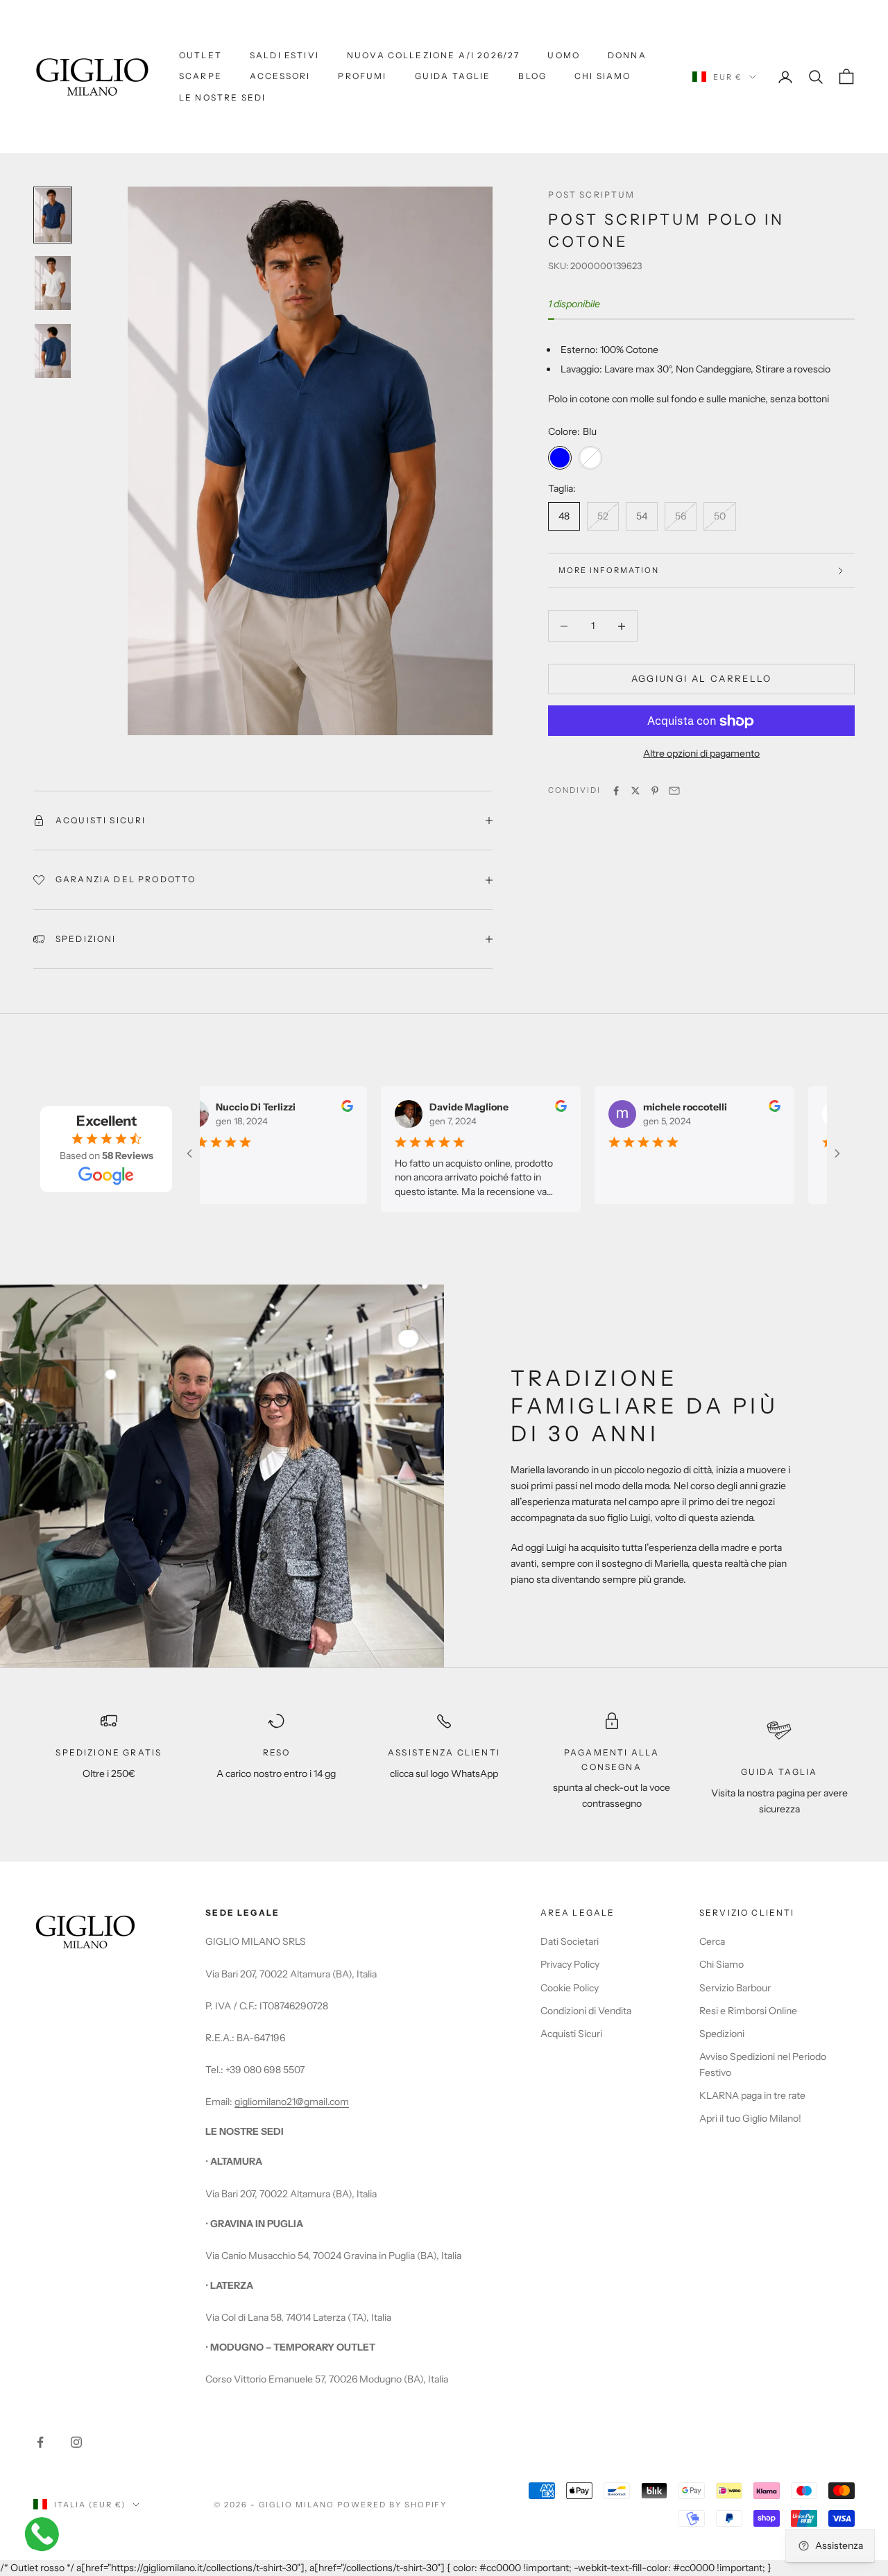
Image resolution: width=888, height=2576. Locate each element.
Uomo (564, 55)
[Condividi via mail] (674, 791)
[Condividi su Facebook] (616, 791)
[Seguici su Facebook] (40, 2442)
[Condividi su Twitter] (635, 791)
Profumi (362, 76)
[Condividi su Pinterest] (655, 791)
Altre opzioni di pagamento (701, 754)
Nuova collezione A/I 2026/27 (433, 55)
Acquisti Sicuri (571, 2034)
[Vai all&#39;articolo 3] (53, 351)
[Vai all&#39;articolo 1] (53, 215)
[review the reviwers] (333, 1106)
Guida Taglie (453, 76)
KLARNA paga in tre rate (752, 2095)
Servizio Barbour (735, 1988)
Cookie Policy (570, 1988)
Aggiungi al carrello (702, 679)
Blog (532, 76)
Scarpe (200, 76)
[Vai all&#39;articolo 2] (53, 283)
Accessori (280, 76)
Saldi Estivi (284, 55)
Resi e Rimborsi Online (748, 2011)
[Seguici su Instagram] (76, 2442)
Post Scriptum (591, 195)
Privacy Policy (570, 1964)
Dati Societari (570, 1941)
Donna (627, 55)
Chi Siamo (603, 76)
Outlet (200, 55)
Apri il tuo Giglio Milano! (750, 2118)
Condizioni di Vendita (586, 2011)
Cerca (712, 1941)
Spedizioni (722, 2034)
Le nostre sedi (222, 97)
